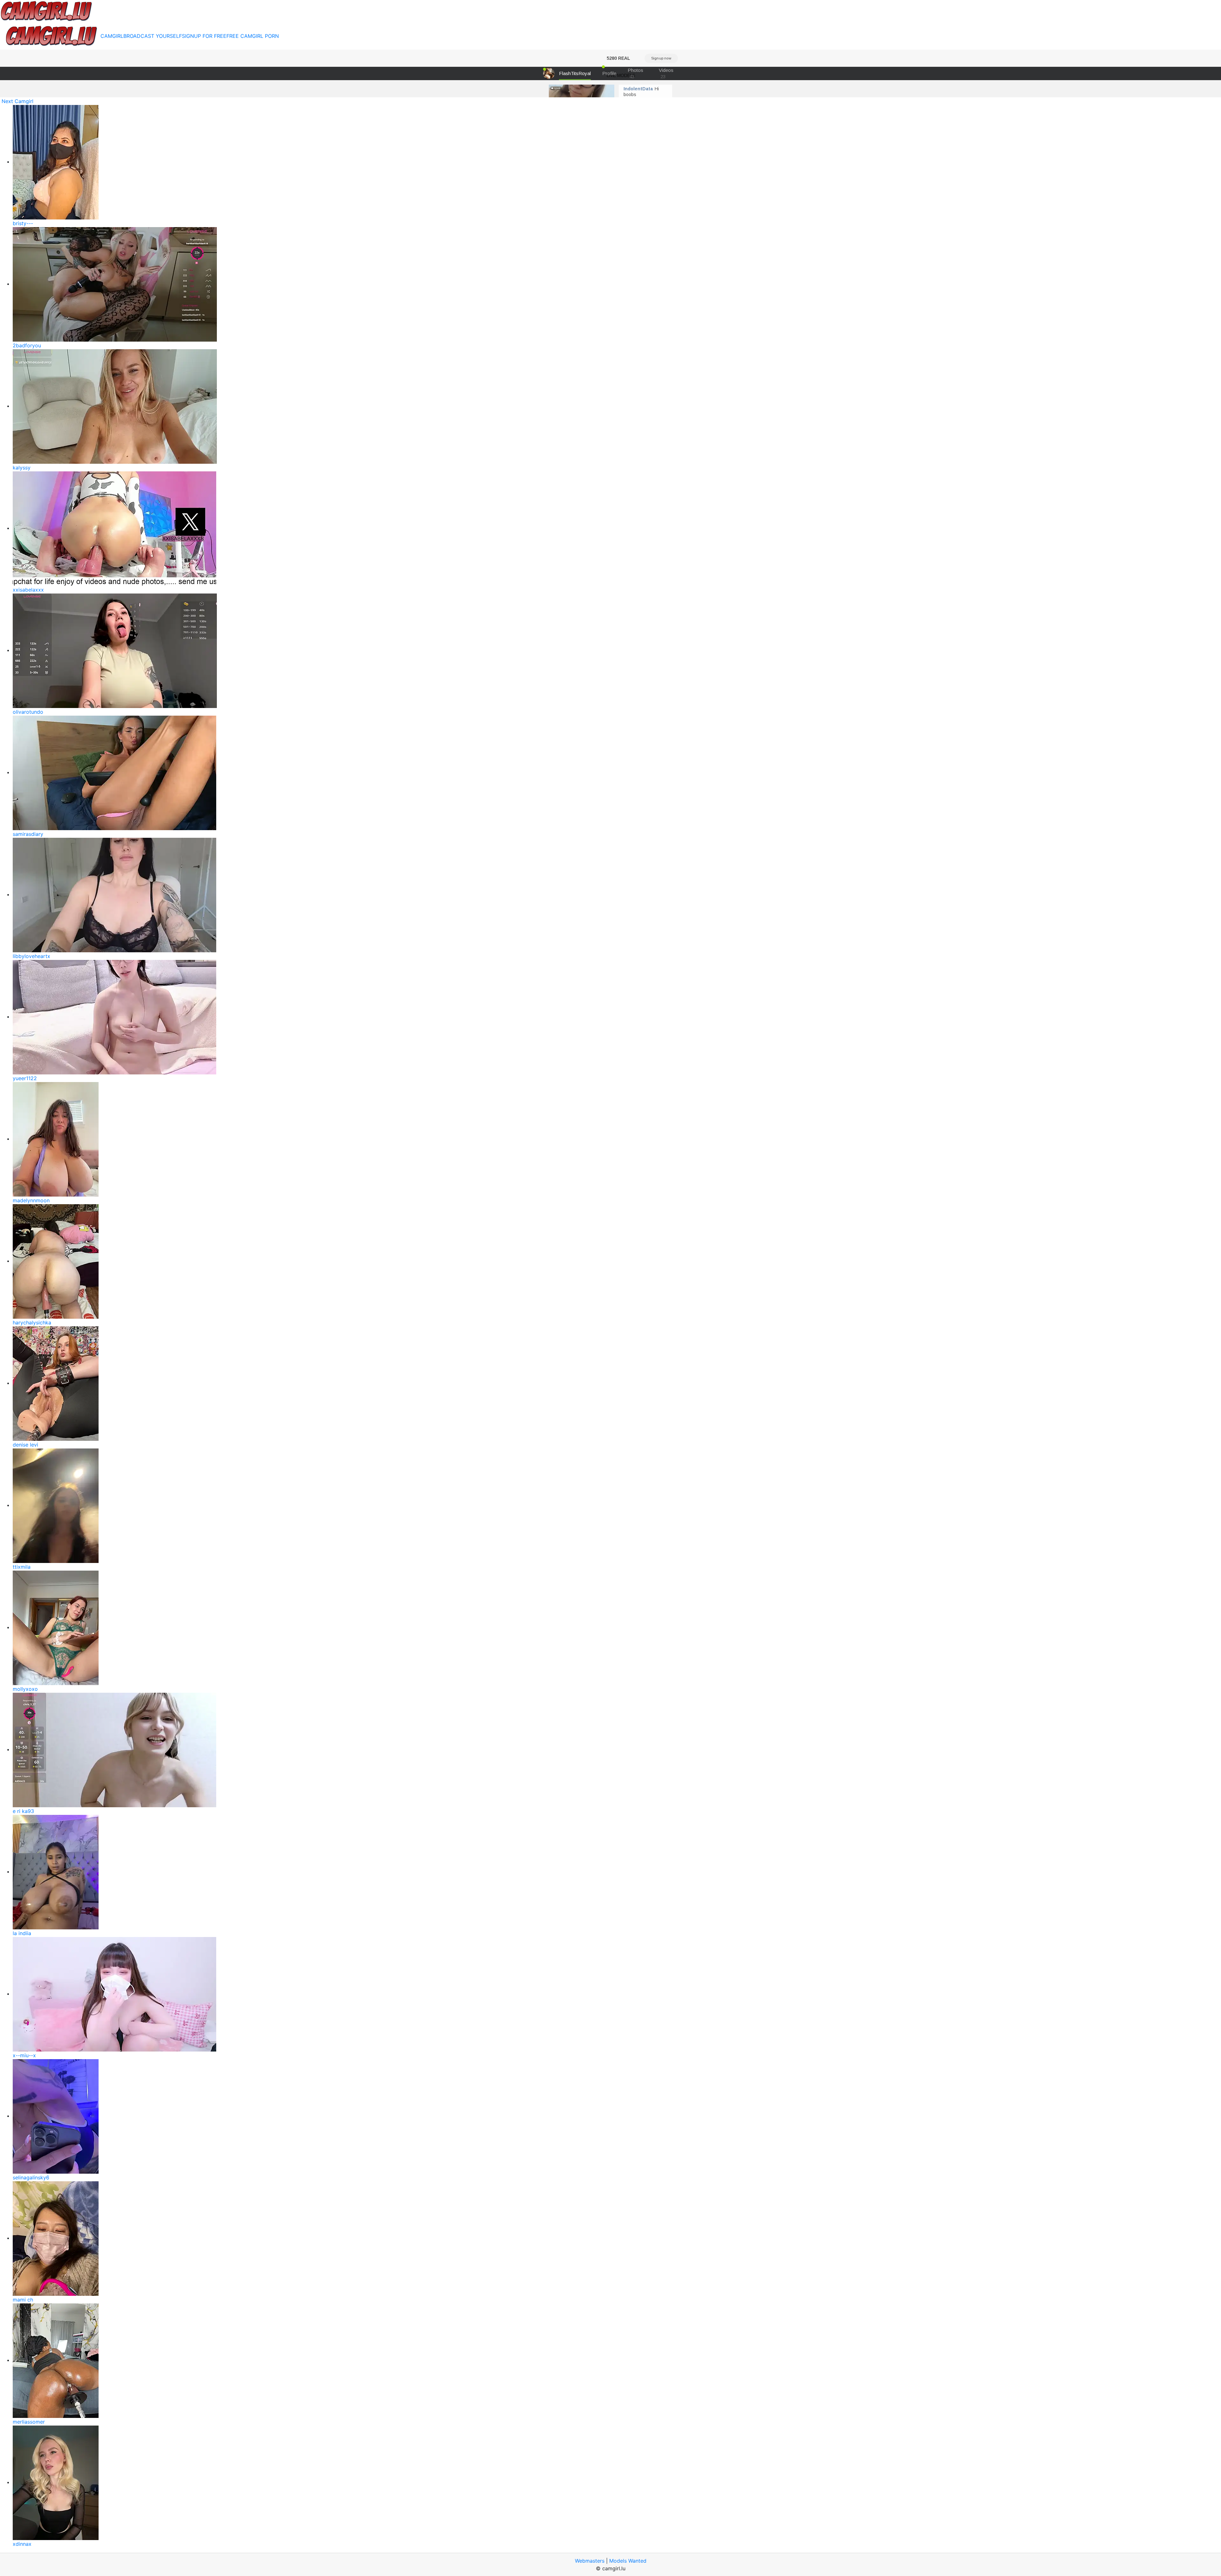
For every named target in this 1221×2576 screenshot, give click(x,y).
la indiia (22, 1933)
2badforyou (27, 345)
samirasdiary (28, 834)
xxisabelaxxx (28, 590)
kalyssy (22, 468)
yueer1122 (25, 1078)
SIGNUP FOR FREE (204, 36)
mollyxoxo (25, 1689)
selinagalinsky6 (31, 2177)
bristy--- (23, 223)
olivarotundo (28, 712)
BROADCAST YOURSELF (153, 36)
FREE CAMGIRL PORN (253, 36)
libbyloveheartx (31, 956)
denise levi (25, 1445)
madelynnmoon (31, 1200)
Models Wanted (628, 2561)
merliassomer (29, 2422)
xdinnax (22, 2544)
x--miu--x (24, 2055)
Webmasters (590, 2561)
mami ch (23, 2300)
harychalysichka (32, 1323)
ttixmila (22, 1567)
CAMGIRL (112, 36)
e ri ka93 (23, 1811)
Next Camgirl (17, 101)
